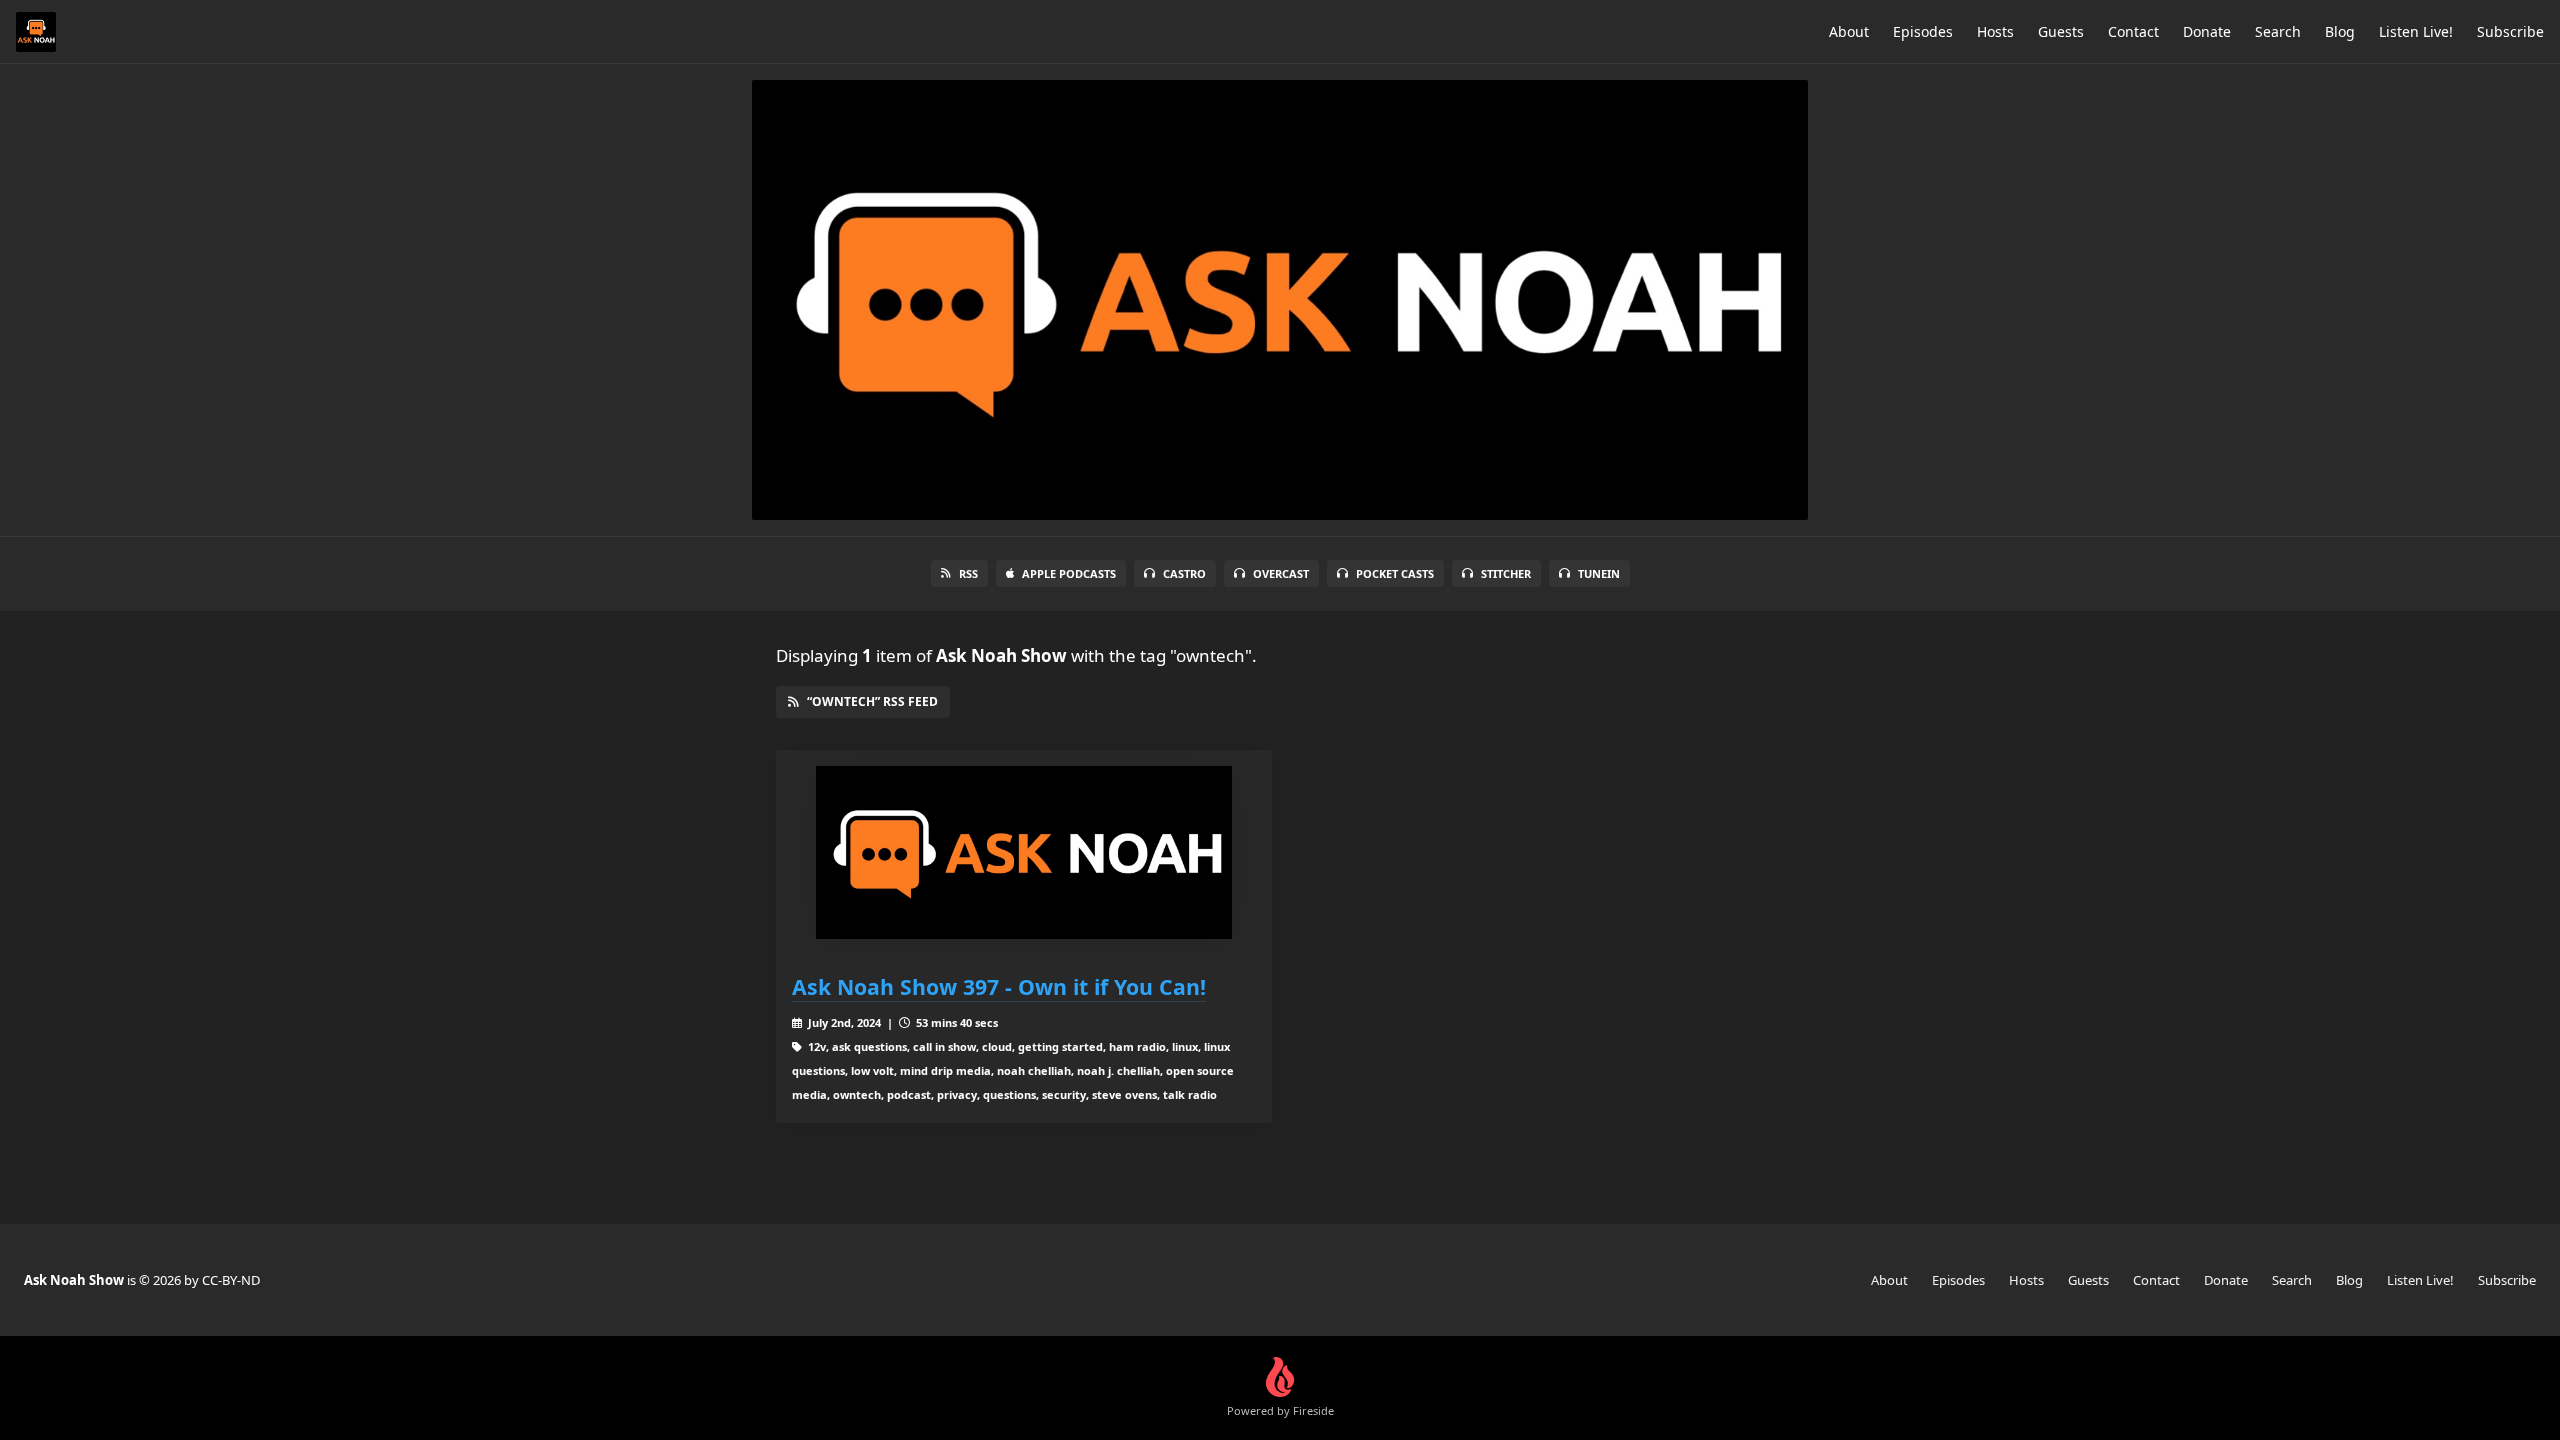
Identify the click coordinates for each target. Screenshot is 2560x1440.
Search (2278, 31)
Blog (2340, 31)
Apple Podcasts (1069, 573)
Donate (2207, 31)
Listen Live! (2416, 31)
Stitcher (1506, 573)
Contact (2133, 31)
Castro (1184, 573)
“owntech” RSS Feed (872, 701)
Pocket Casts (1395, 573)
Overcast (1281, 573)
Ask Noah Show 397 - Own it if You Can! (999, 986)
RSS (968, 573)
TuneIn (1599, 573)
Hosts (1995, 31)
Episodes (1923, 31)
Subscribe (2510, 31)
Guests (2061, 31)
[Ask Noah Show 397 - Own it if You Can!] (1024, 852)
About (1849, 31)
